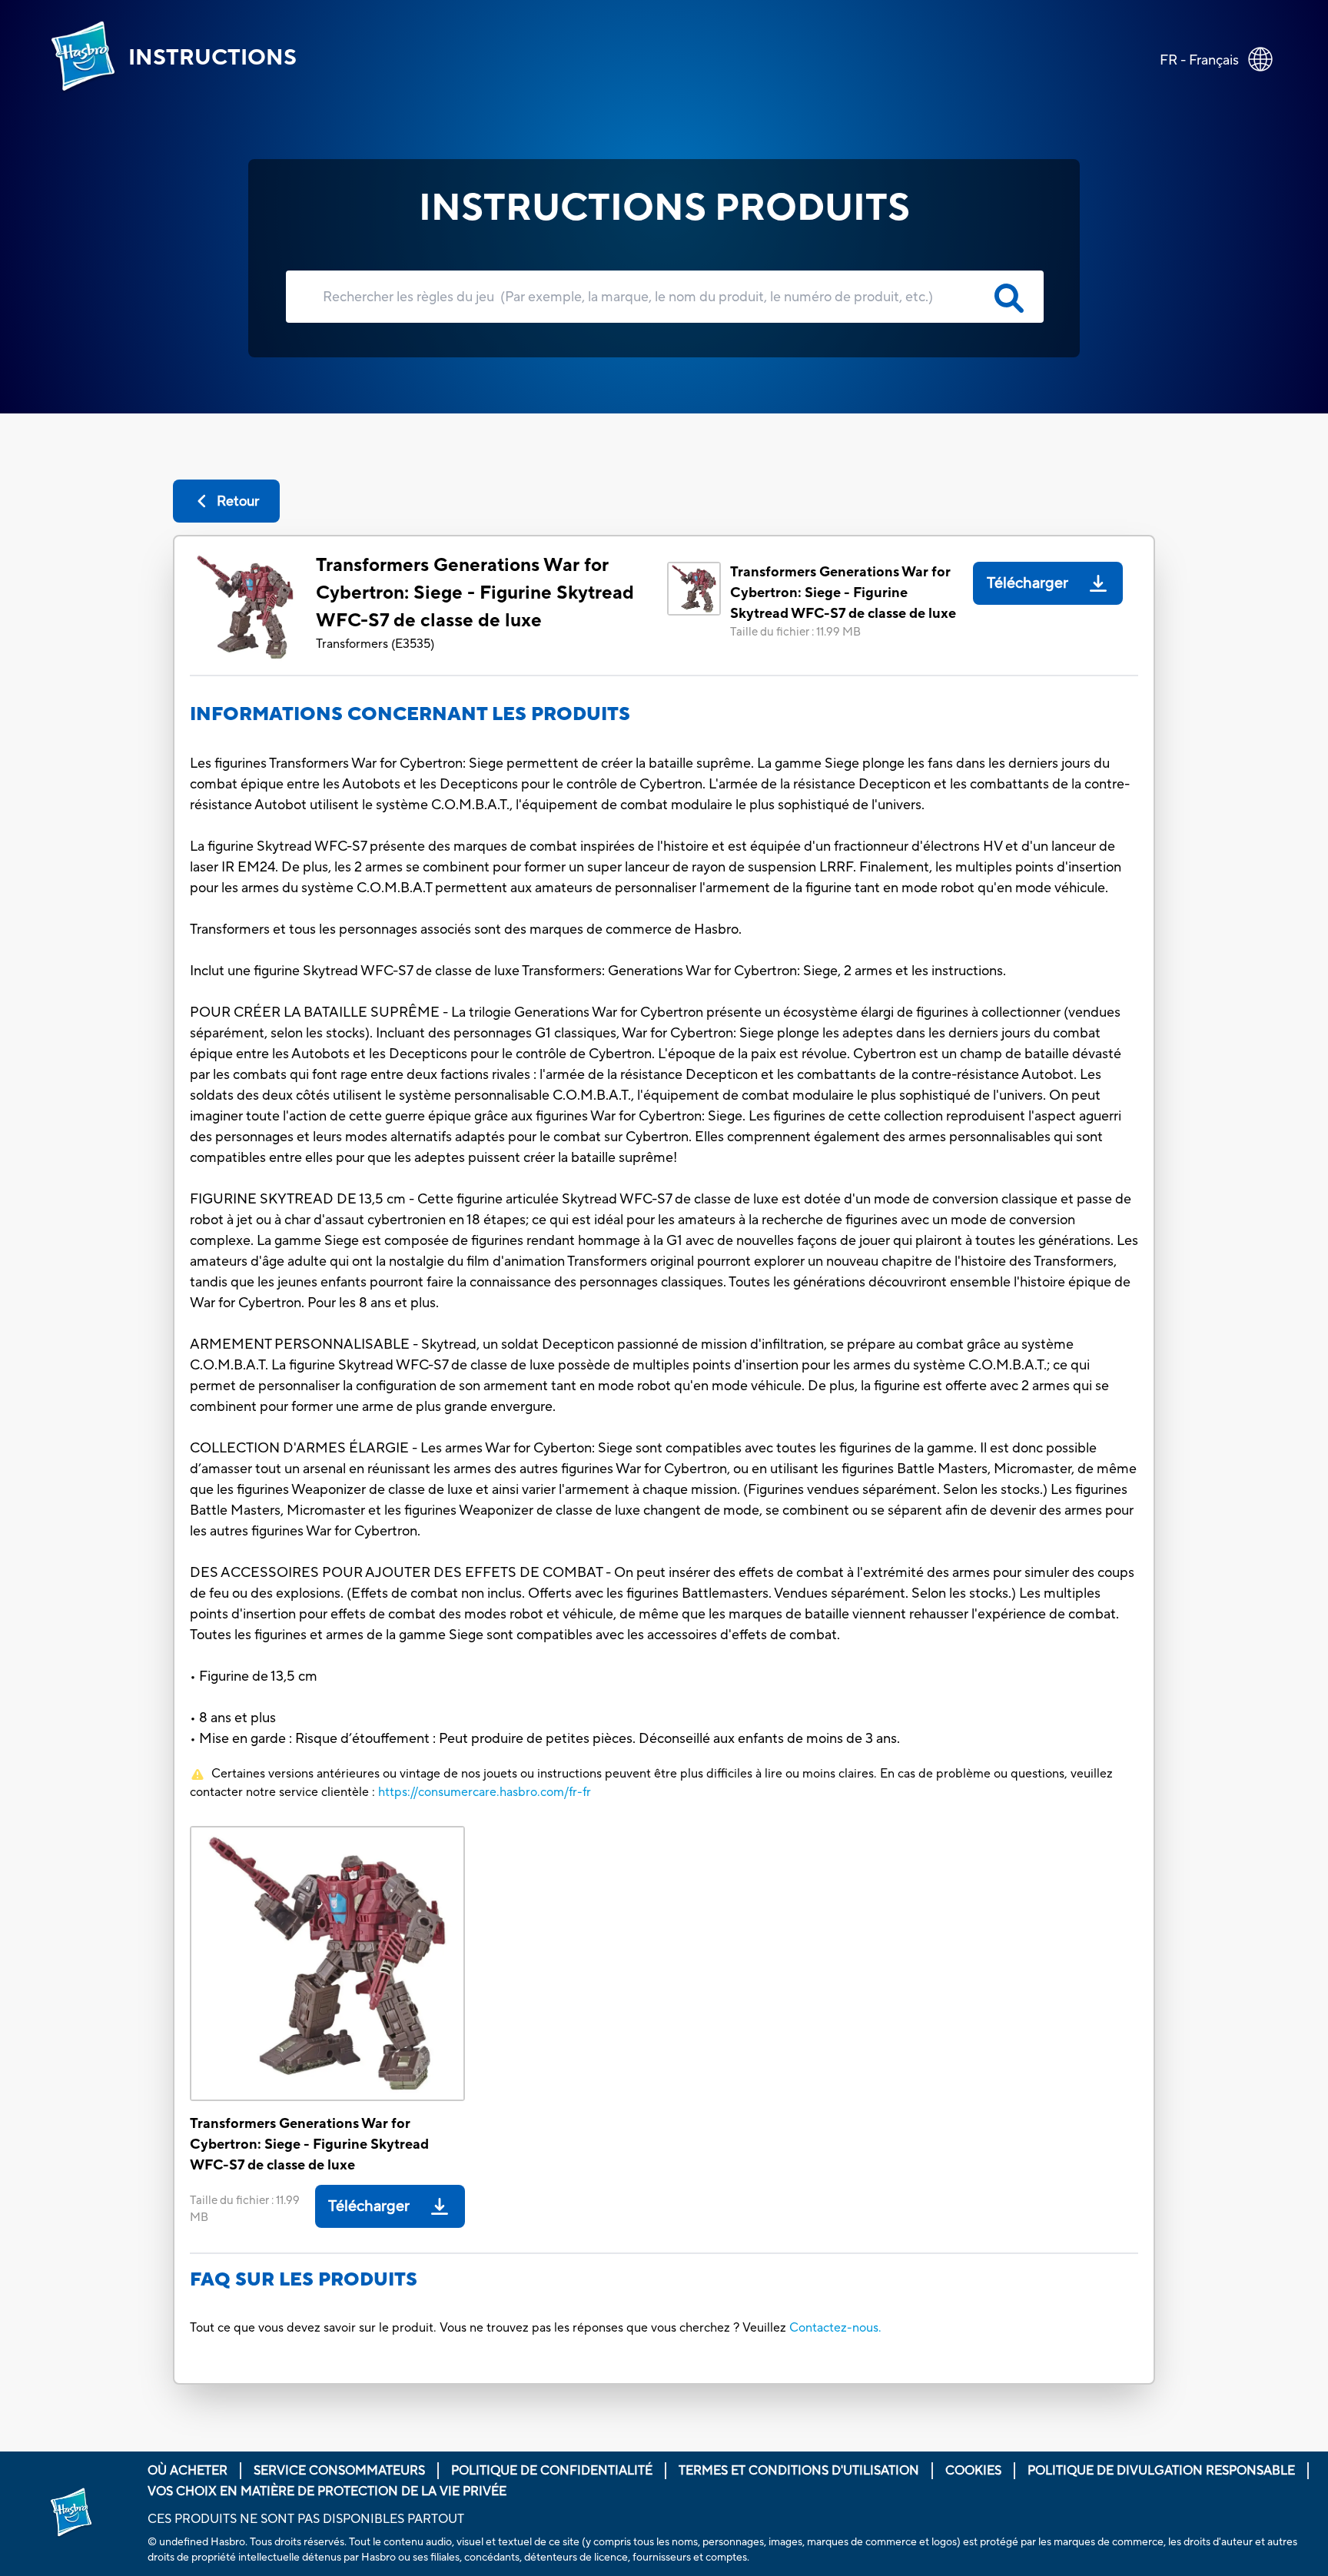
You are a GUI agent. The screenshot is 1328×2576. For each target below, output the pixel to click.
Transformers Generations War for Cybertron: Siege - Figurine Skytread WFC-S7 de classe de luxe (475, 593)
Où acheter (188, 2471)
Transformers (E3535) (375, 644)
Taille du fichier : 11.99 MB (795, 632)
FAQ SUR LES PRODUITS (304, 2280)
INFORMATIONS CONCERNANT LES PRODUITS (410, 714)
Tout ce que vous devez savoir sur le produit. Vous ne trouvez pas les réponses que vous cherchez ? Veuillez (488, 2328)
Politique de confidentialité (552, 2471)
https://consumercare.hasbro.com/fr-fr (485, 1792)
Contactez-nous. (835, 2328)
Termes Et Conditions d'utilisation (799, 2471)
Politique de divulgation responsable (1161, 2471)
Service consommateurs (339, 2471)
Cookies (973, 2471)
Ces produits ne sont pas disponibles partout (306, 2519)
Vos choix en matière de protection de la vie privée (327, 2491)
